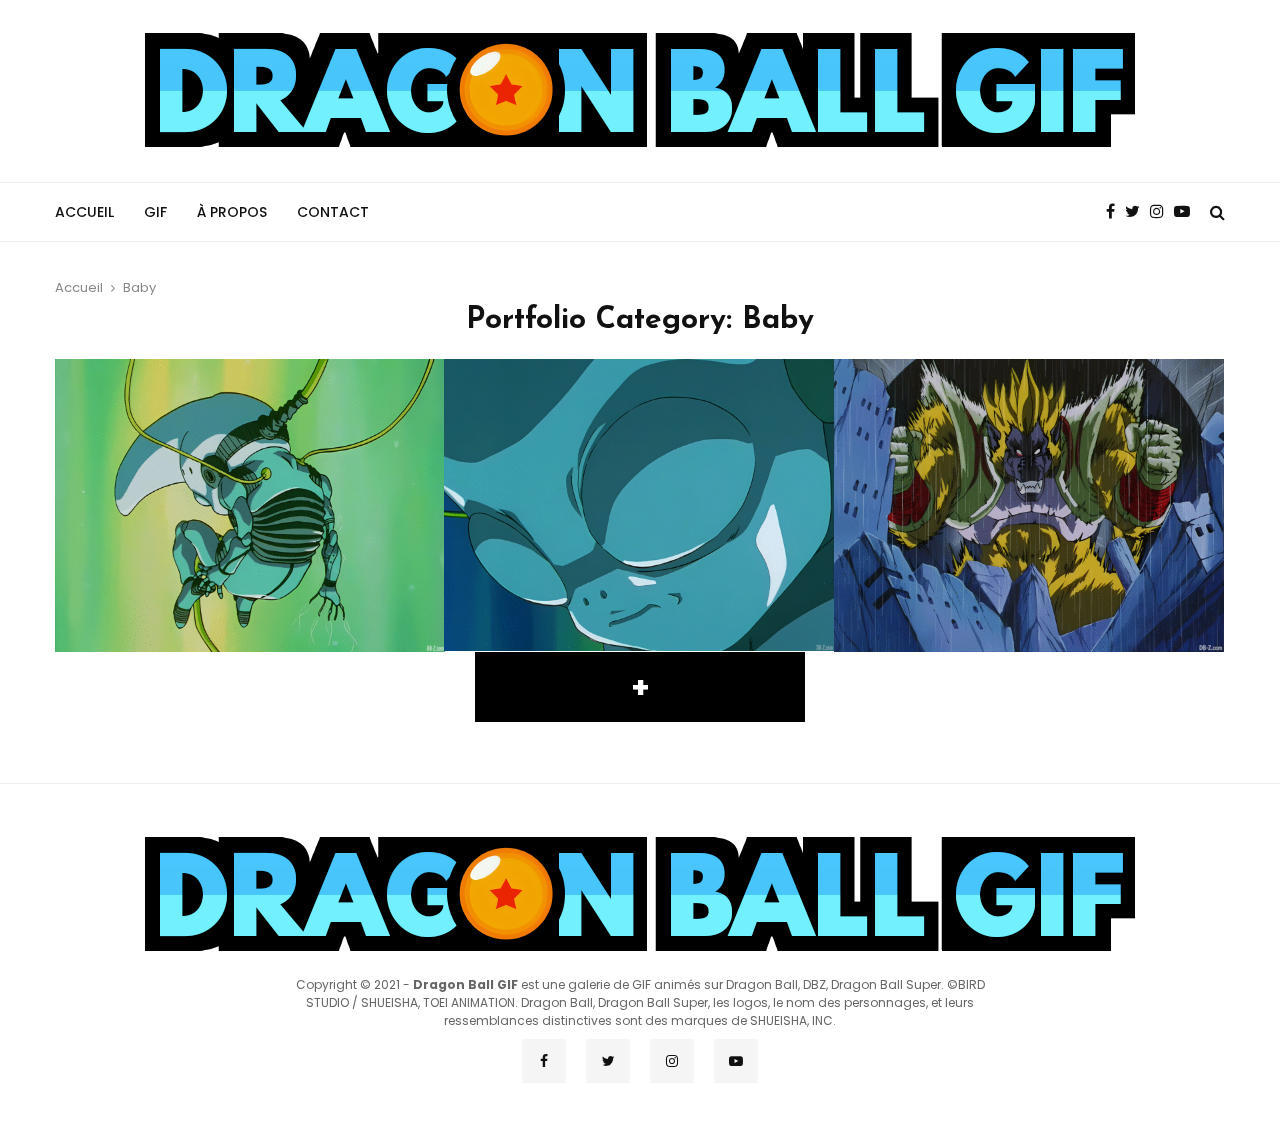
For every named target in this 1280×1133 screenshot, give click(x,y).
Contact (333, 212)
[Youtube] (1187, 212)
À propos (232, 212)
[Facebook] (1115, 212)
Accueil (84, 212)
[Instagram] (1162, 212)
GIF (155, 212)
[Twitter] (1137, 212)
